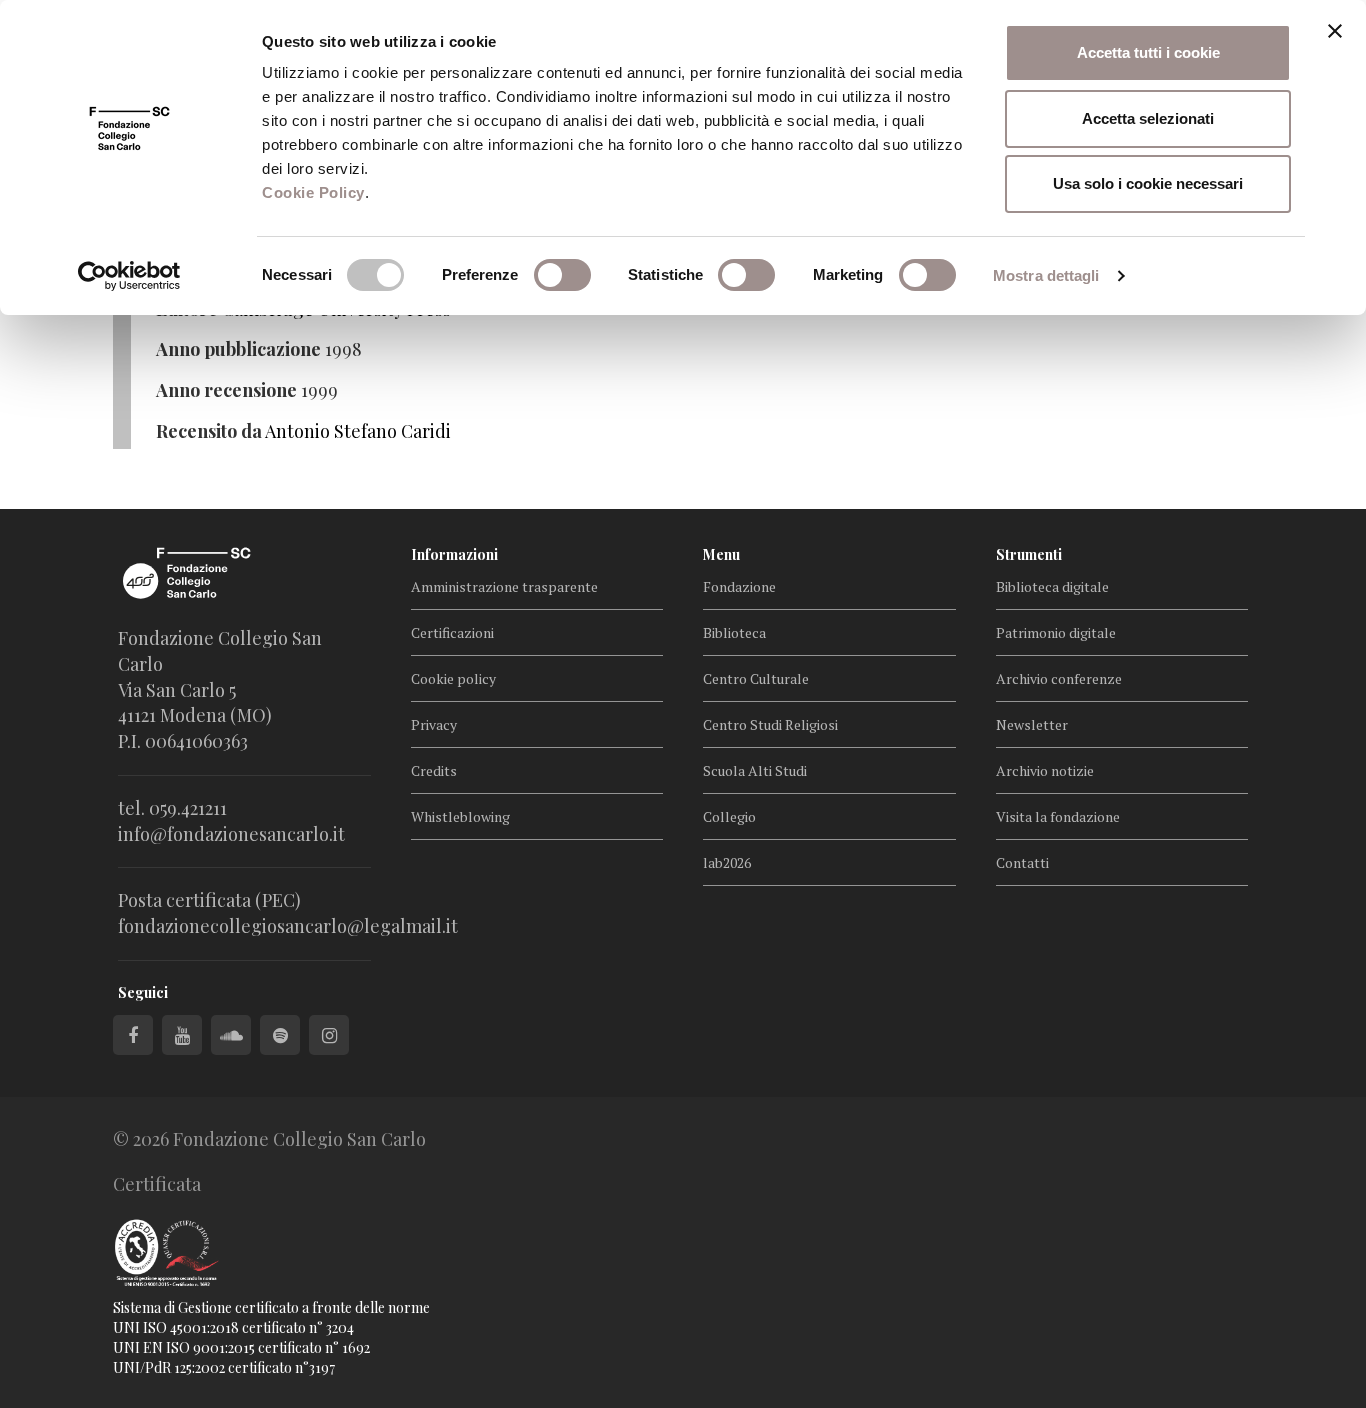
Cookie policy (453, 678)
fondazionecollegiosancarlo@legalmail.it (288, 926)
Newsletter (1032, 724)
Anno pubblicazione (238, 349)
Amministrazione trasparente (504, 586)
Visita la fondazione (1058, 816)
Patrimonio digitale (1056, 632)
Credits (434, 770)
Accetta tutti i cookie (1148, 52)
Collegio (729, 816)
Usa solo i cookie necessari (1148, 183)
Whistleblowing (460, 816)
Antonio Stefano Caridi (358, 431)
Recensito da (209, 431)
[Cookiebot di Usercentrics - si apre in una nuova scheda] (129, 276)
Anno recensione (226, 390)
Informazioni (454, 554)
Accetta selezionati (1148, 118)
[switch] (562, 275)
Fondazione (739, 586)
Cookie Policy (313, 192)
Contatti (1022, 862)
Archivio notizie (1045, 770)
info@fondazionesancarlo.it (231, 834)
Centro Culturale (756, 678)
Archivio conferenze (1059, 678)
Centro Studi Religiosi (770, 724)
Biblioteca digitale (1052, 586)
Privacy (434, 724)
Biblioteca (734, 632)
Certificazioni (452, 632)
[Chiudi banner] (1335, 31)
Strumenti (1029, 554)
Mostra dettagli (1046, 275)
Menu (721, 554)
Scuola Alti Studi (755, 770)
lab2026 (727, 862)
